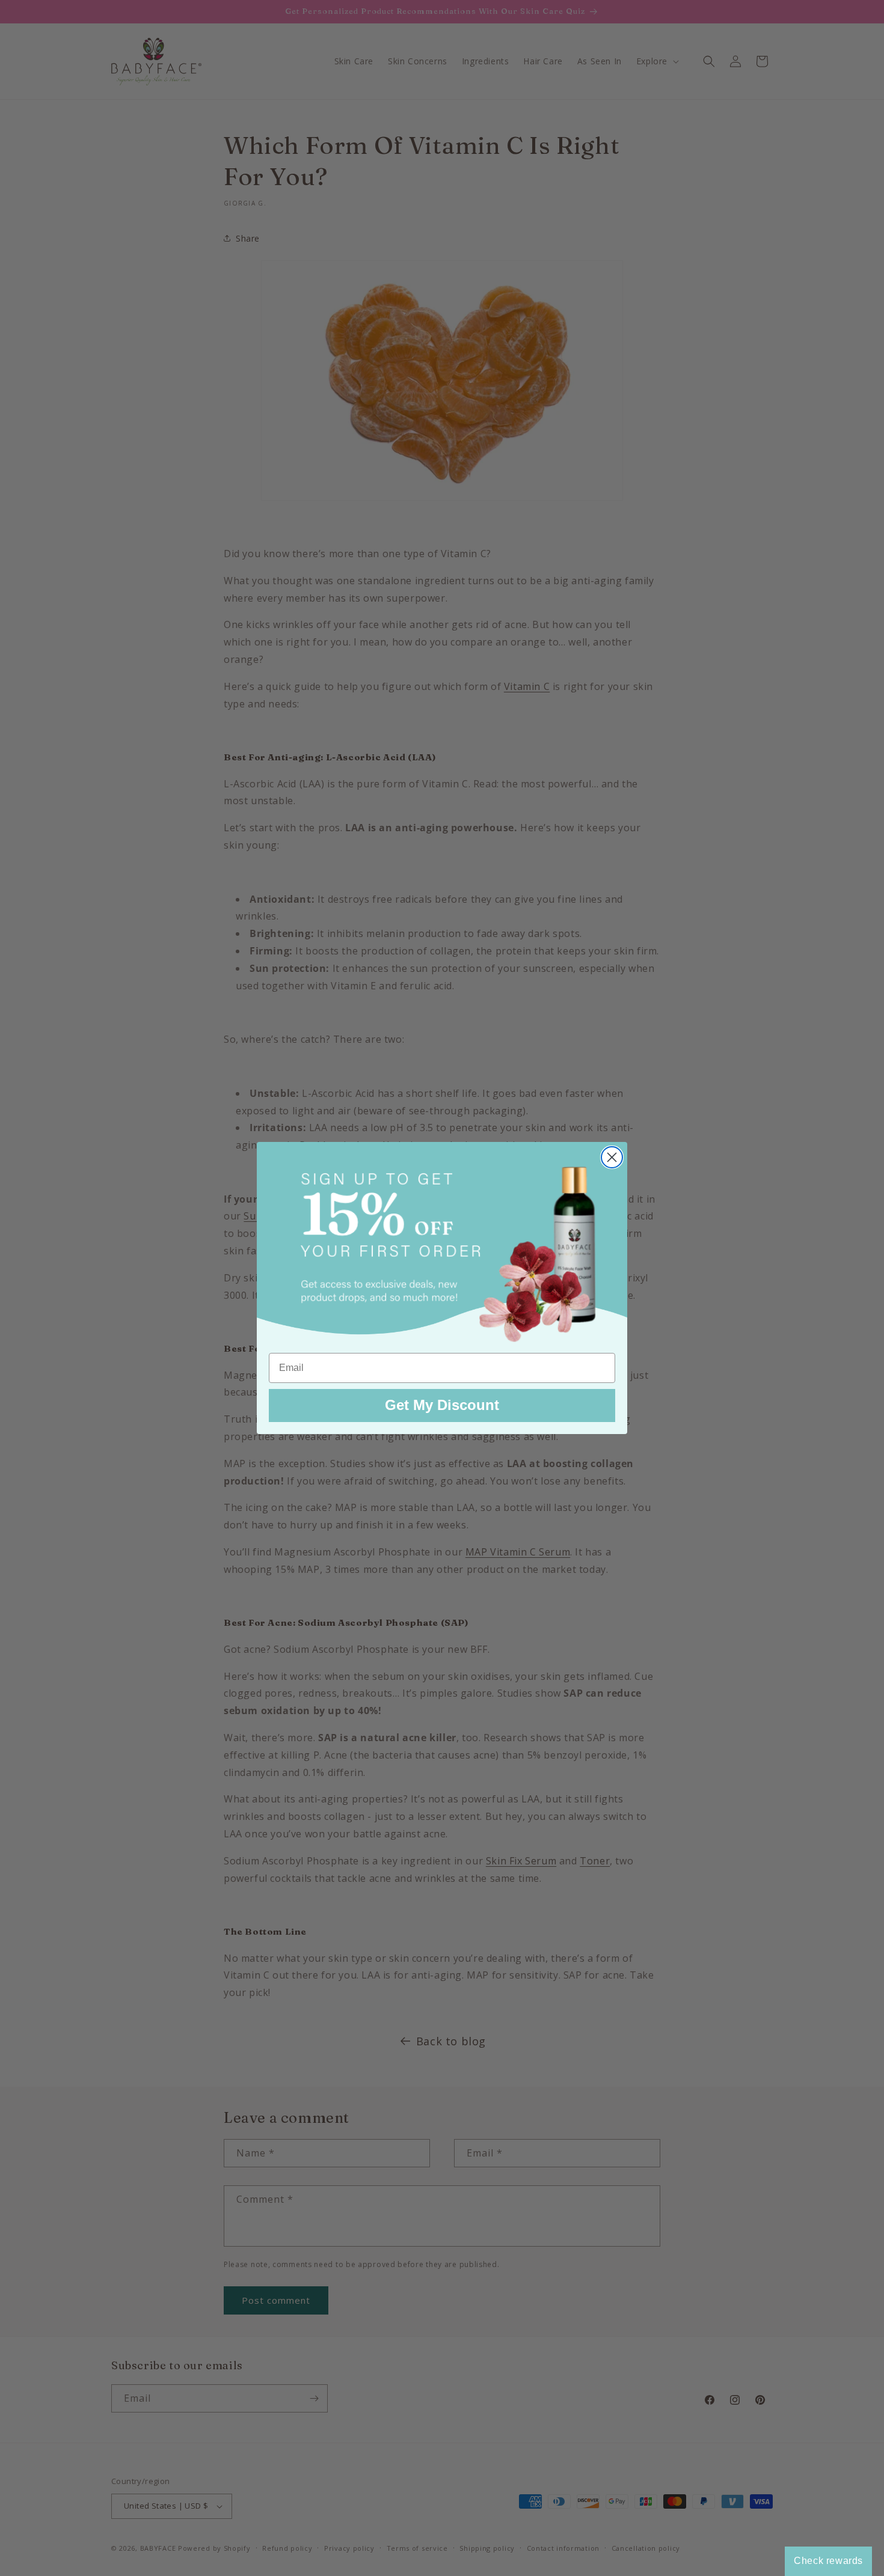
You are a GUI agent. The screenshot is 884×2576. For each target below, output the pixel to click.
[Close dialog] (612, 1157)
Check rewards (828, 2561)
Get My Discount (442, 1405)
